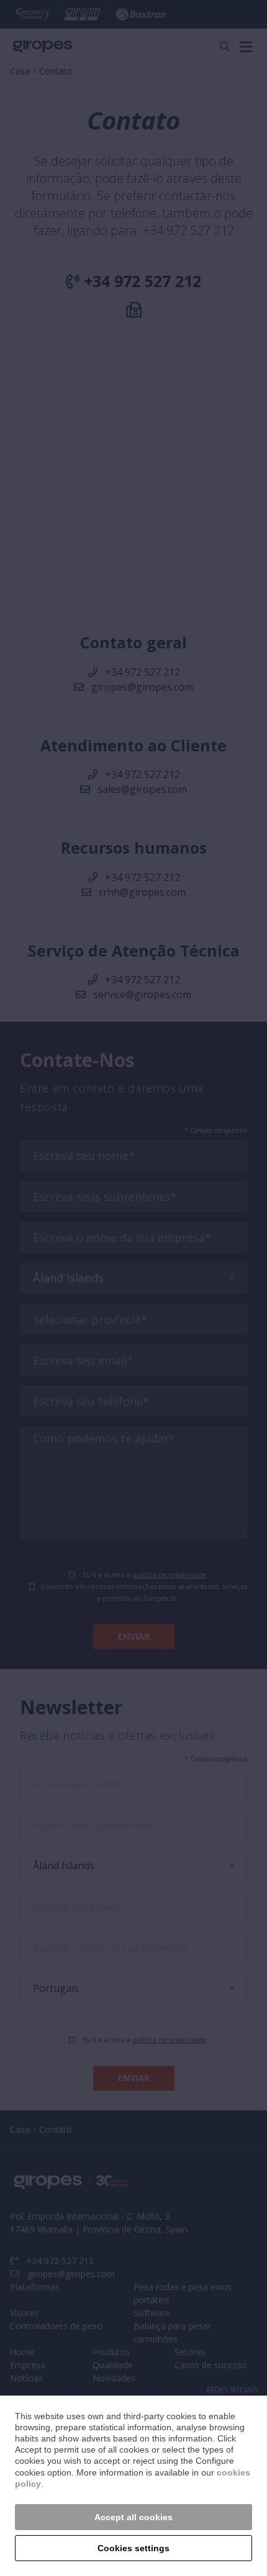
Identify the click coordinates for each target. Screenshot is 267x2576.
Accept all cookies (133, 2517)
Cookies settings (133, 2548)
